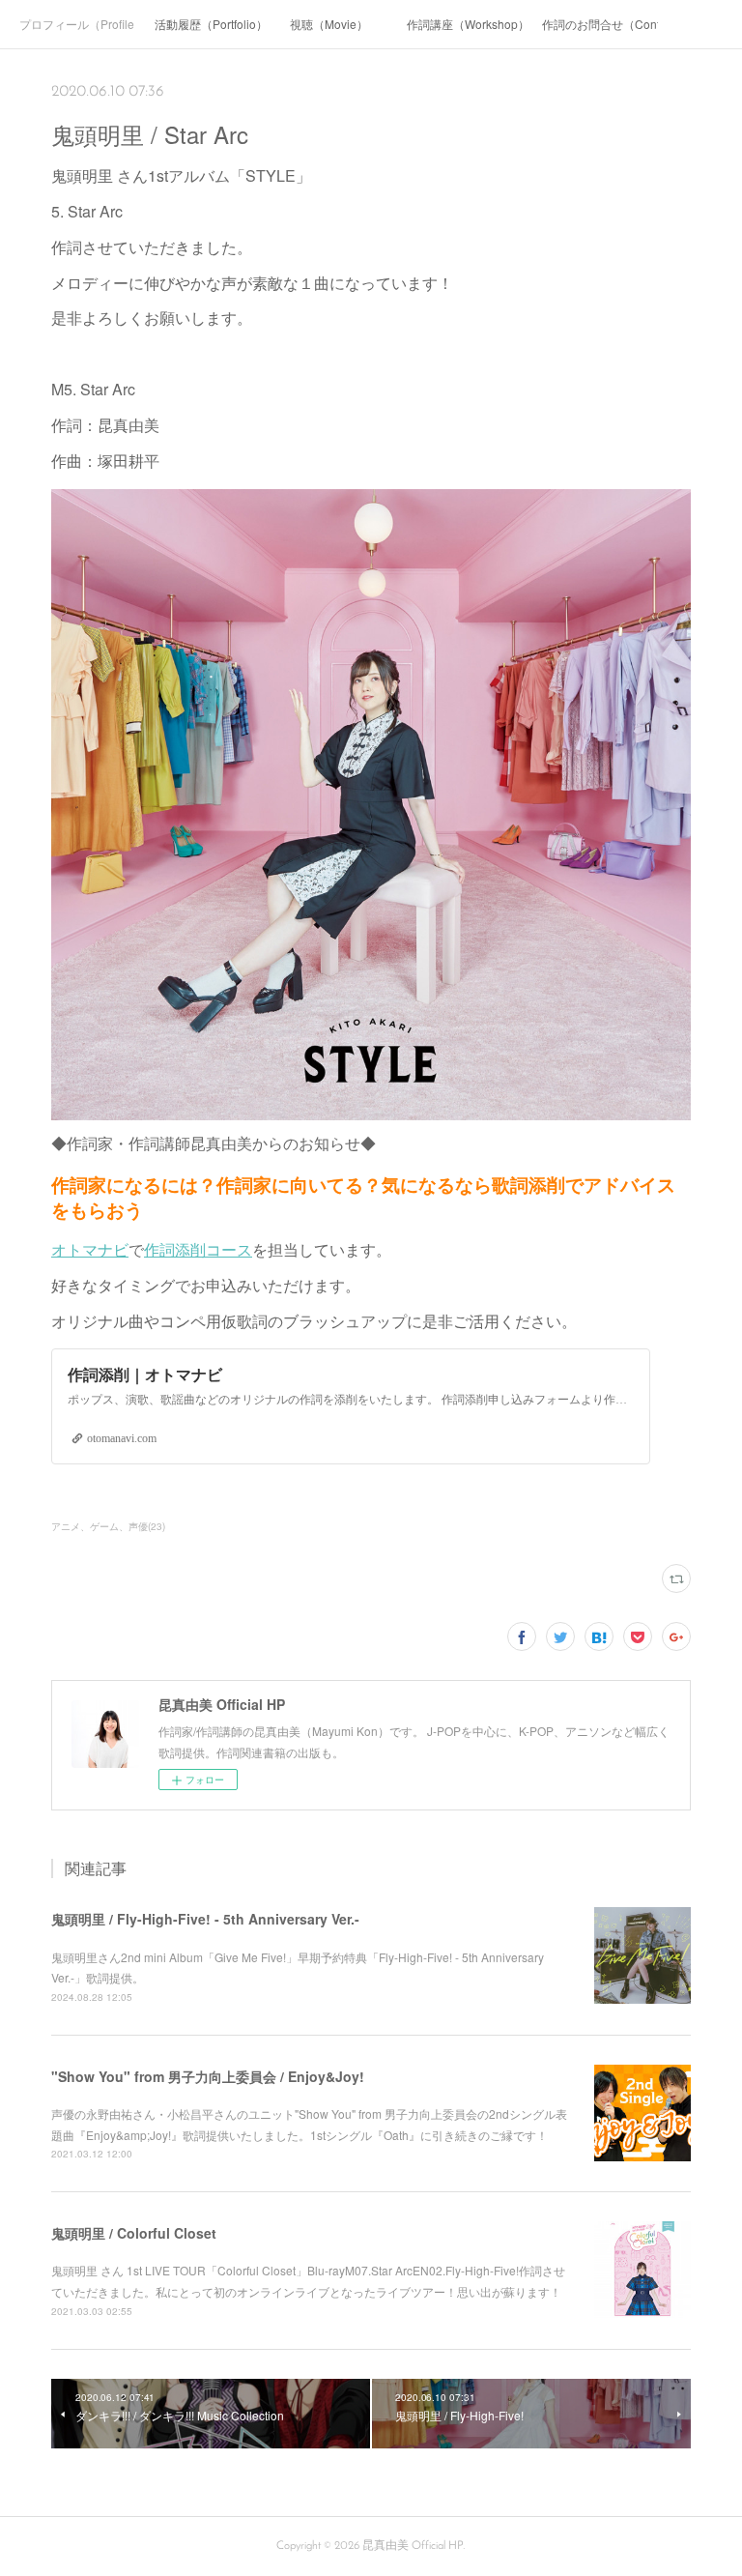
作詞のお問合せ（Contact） (600, 24)
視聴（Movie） (329, 24)
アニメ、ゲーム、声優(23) (108, 1526)
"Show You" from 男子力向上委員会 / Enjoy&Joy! (208, 2076)
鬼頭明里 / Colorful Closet (134, 2233)
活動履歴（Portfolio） (211, 24)
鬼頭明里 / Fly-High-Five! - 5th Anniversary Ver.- (205, 1919)
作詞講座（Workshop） (465, 24)
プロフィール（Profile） (77, 24)
